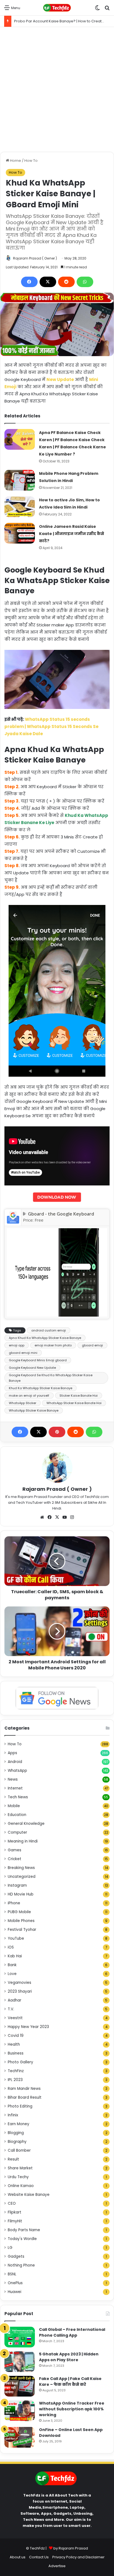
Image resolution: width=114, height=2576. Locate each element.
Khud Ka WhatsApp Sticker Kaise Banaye (41, 1388)
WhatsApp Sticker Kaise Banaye (34, 1410)
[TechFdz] (57, 8)
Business (16, 2053)
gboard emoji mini (23, 1353)
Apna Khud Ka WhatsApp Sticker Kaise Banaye (45, 1338)
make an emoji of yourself (29, 1396)
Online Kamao (21, 2186)
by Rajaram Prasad (71, 2548)
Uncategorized (22, 1877)
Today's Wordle (22, 2239)
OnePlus (15, 2283)
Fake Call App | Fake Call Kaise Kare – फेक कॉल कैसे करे (70, 2382)
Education (17, 1815)
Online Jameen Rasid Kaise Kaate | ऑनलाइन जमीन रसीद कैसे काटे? (72, 534)
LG (10, 2248)
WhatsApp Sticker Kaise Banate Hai (74, 1403)
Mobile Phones (21, 1921)
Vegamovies (20, 1983)
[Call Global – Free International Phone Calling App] (20, 2337)
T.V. (11, 2009)
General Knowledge (26, 1824)
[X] (48, 282)
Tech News (18, 1797)
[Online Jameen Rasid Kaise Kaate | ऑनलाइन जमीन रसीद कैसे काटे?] (20, 533)
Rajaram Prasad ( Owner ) (35, 258)
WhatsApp (17, 1771)
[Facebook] (29, 282)
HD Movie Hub (21, 1894)
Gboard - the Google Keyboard (61, 1214)
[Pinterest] (57, 1432)
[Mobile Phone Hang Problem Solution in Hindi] (20, 480)
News (13, 1779)
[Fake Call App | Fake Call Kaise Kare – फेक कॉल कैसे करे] (20, 2386)
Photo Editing (20, 2106)
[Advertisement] (57, 89)
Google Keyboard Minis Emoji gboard (38, 1360)
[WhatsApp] (85, 282)
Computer (17, 1832)
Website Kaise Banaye (29, 2195)
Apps (12, 1753)
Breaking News (21, 1868)
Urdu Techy (18, 2177)
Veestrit (15, 2018)
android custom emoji (49, 1330)
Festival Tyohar (22, 1930)
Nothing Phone (21, 2265)
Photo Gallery (20, 2062)
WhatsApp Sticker (23, 1403)
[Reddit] (66, 282)
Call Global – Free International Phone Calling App (72, 2332)
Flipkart (15, 2212)
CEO (12, 2203)
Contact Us (39, 2557)
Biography (17, 2142)
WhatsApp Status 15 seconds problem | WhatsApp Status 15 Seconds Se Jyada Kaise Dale (51, 726)
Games (15, 1850)
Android (15, 1762)
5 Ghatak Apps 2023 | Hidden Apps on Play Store (69, 2357)
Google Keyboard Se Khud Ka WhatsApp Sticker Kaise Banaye (51, 1378)
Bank (12, 1965)
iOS (11, 1947)
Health (14, 2044)
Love (12, 1974)
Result (13, 2159)
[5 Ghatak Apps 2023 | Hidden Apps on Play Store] (20, 2362)
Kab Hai (15, 1956)
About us (18, 2557)
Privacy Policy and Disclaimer (78, 2557)
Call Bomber (19, 2150)
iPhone (14, 1903)
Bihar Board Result (25, 2097)
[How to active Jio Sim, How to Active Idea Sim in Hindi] (20, 507)
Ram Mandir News (24, 2089)
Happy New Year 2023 (28, 2027)
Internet (15, 1788)
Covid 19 (16, 2036)
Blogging (16, 2133)
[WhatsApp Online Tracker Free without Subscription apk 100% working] (20, 2411)
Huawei (15, 2292)
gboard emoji (92, 1345)
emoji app (17, 1345)
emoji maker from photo (53, 1345)
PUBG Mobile (19, 1912)
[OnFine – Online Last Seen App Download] (20, 2437)
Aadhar (15, 2000)
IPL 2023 (15, 2080)
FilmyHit (15, 2221)
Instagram (17, 1885)
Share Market (20, 2168)
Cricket (15, 1859)
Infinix (13, 2115)
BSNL (12, 2274)
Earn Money (19, 2124)
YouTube (16, 1938)
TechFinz (16, 2071)
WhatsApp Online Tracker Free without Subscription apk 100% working (72, 2409)
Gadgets (16, 2256)
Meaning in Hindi (23, 1841)
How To (31, 161)
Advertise (57, 2566)
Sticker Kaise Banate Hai (79, 1396)
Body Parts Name (24, 2230)
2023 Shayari (20, 1991)
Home (15, 161)
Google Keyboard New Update (32, 1368)
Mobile (14, 1806)
